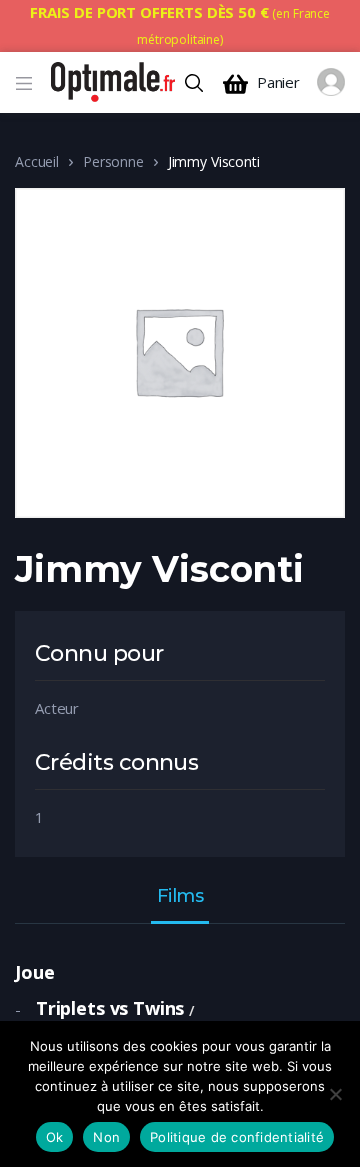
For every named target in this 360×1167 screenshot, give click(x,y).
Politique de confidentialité (237, 1137)
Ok (55, 1137)
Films (180, 897)
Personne (113, 161)
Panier (278, 82)
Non (106, 1137)
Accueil (37, 161)
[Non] (335, 1094)
